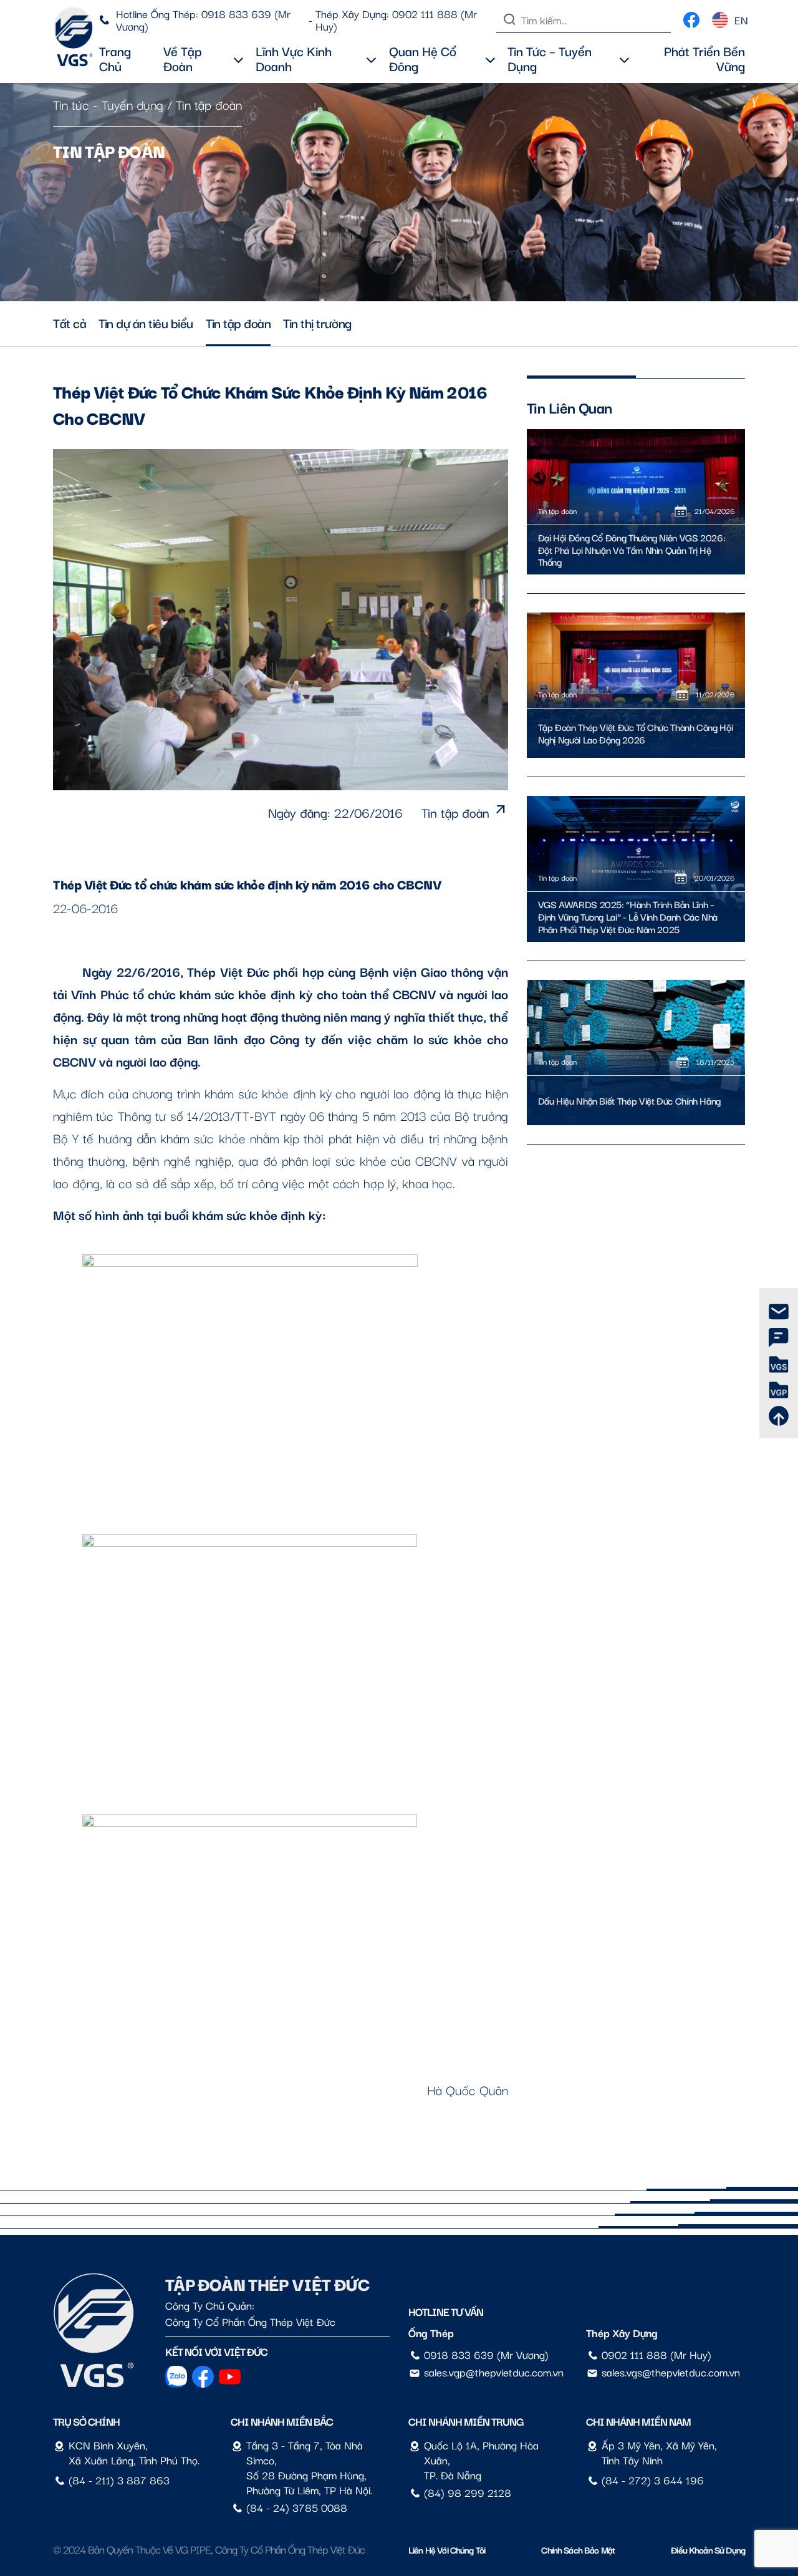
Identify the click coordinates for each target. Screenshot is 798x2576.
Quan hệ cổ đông (423, 58)
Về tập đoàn (183, 58)
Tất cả (70, 322)
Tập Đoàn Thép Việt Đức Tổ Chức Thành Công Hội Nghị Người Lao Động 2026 (636, 734)
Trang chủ (115, 58)
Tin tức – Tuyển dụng (550, 58)
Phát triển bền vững (704, 58)
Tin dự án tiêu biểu (146, 322)
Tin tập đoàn (209, 104)
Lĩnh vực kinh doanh (294, 58)
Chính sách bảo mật (578, 2549)
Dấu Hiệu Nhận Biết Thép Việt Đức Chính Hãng (630, 1101)
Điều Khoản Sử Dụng (708, 2549)
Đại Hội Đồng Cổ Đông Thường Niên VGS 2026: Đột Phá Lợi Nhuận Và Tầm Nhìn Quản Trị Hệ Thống (632, 550)
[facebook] (691, 17)
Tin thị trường (317, 322)
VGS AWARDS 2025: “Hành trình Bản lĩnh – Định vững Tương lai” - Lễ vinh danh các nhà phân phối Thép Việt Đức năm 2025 (628, 917)
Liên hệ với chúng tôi (447, 2549)
